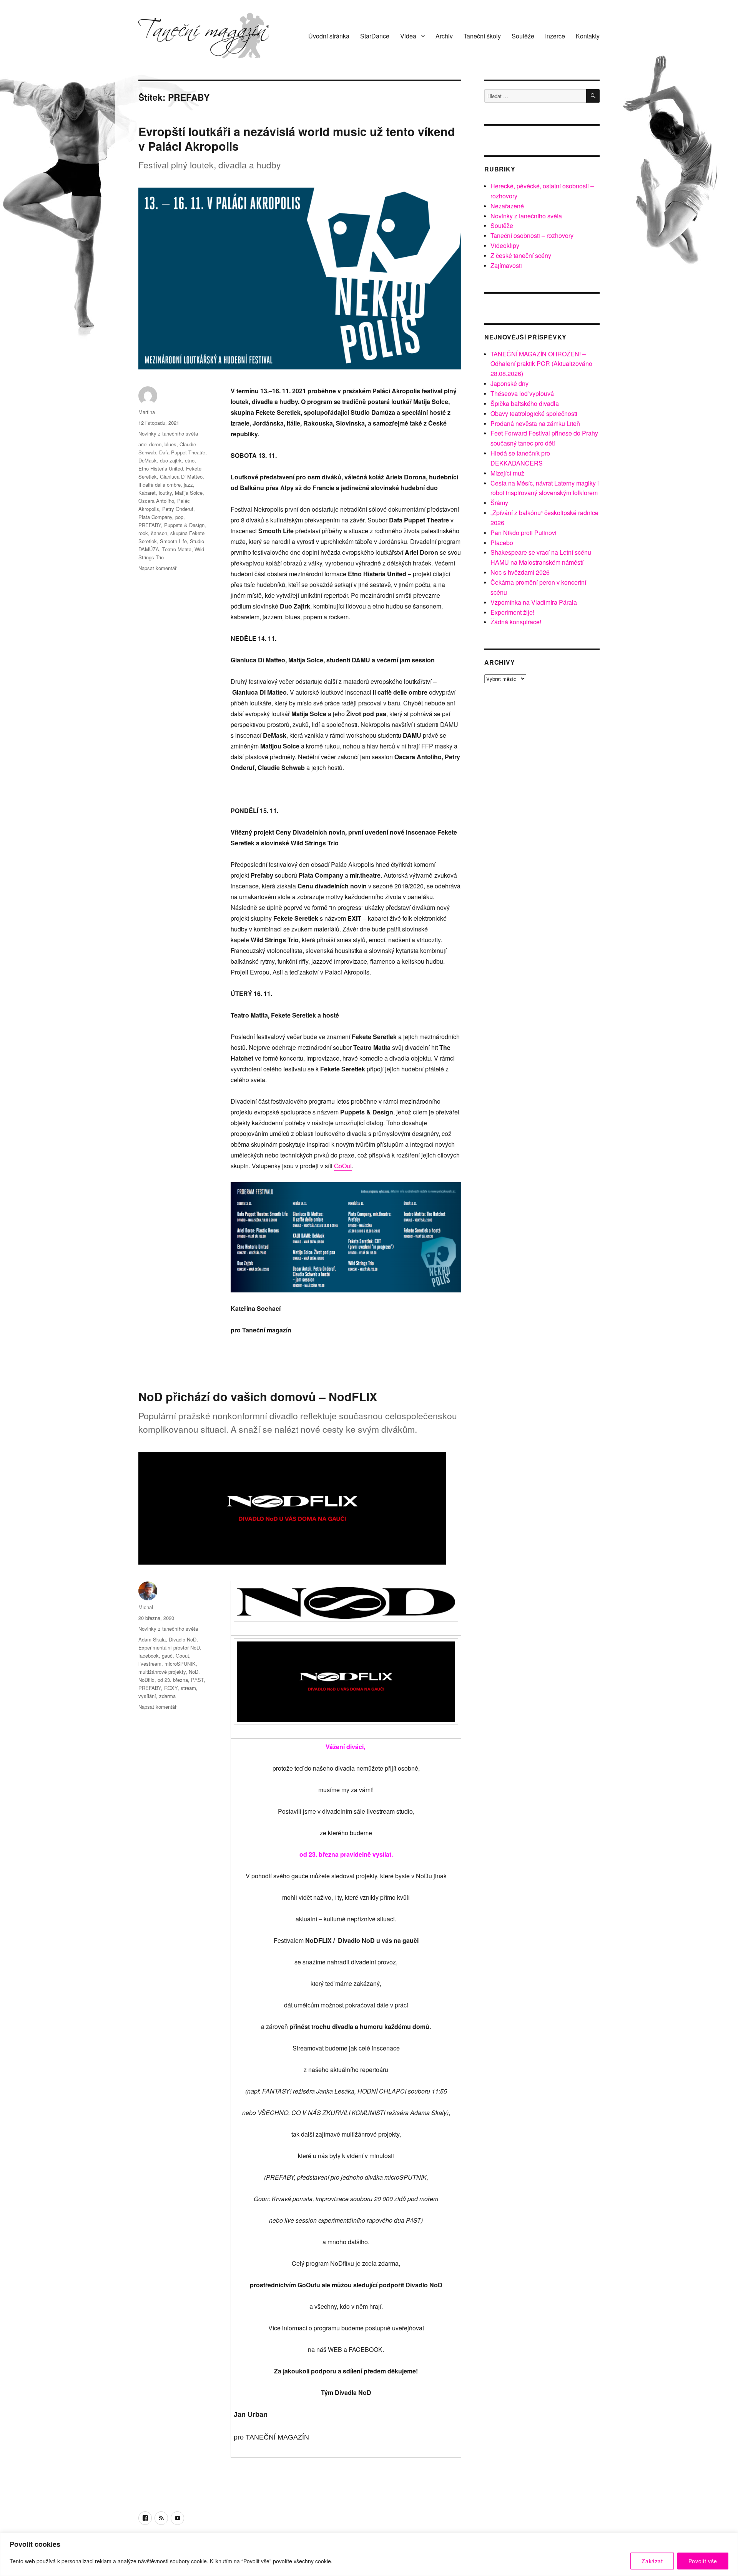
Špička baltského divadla (525, 403)
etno (190, 460)
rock (143, 533)
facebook (149, 1656)
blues (170, 444)
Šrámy (499, 503)
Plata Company (155, 517)
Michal (146, 1607)
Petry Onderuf (178, 509)
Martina (147, 412)
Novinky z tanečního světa (168, 433)
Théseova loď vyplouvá (522, 393)
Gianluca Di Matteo (181, 476)
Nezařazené (507, 206)
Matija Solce (189, 493)
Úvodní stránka (329, 36)
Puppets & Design (184, 525)
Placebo (502, 543)
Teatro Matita (177, 549)
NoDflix (146, 1680)
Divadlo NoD (183, 1639)
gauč (167, 1656)
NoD (194, 1672)
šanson (159, 533)
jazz (188, 485)
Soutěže (523, 36)
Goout (182, 1656)
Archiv (444, 36)
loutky (165, 493)
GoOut (343, 1166)
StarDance (375, 36)
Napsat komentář (157, 568)
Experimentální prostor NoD (169, 1647)
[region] (369, 2554)
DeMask (148, 460)
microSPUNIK (180, 1664)
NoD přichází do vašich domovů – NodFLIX (258, 1396)
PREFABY (150, 525)
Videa (408, 36)
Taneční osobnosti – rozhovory (532, 235)
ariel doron (150, 444)
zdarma (167, 1696)
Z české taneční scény (521, 255)
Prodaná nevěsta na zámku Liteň (535, 423)
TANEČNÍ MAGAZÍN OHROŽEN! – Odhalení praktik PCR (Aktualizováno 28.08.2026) (541, 364)
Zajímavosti (506, 265)
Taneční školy (482, 36)
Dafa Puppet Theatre (182, 452)
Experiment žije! (512, 612)
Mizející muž (507, 473)
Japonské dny (509, 383)
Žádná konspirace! (516, 622)
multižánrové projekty (162, 1672)
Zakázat (652, 2561)
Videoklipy (505, 245)
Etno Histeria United (161, 468)
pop (179, 517)
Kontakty (588, 36)
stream (188, 1688)
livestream (150, 1664)
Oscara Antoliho (156, 501)
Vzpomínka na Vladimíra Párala (534, 602)
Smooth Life (173, 541)
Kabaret (147, 493)
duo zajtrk (171, 460)
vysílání (147, 1696)
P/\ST (197, 1680)
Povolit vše (703, 2561)
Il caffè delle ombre (160, 485)
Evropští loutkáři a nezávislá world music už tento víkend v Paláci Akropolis (297, 139)
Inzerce (555, 36)
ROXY (171, 1688)
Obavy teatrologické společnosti (534, 413)
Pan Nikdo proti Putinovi (524, 533)
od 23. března (173, 1680)
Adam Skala (152, 1639)
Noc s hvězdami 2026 (520, 572)
